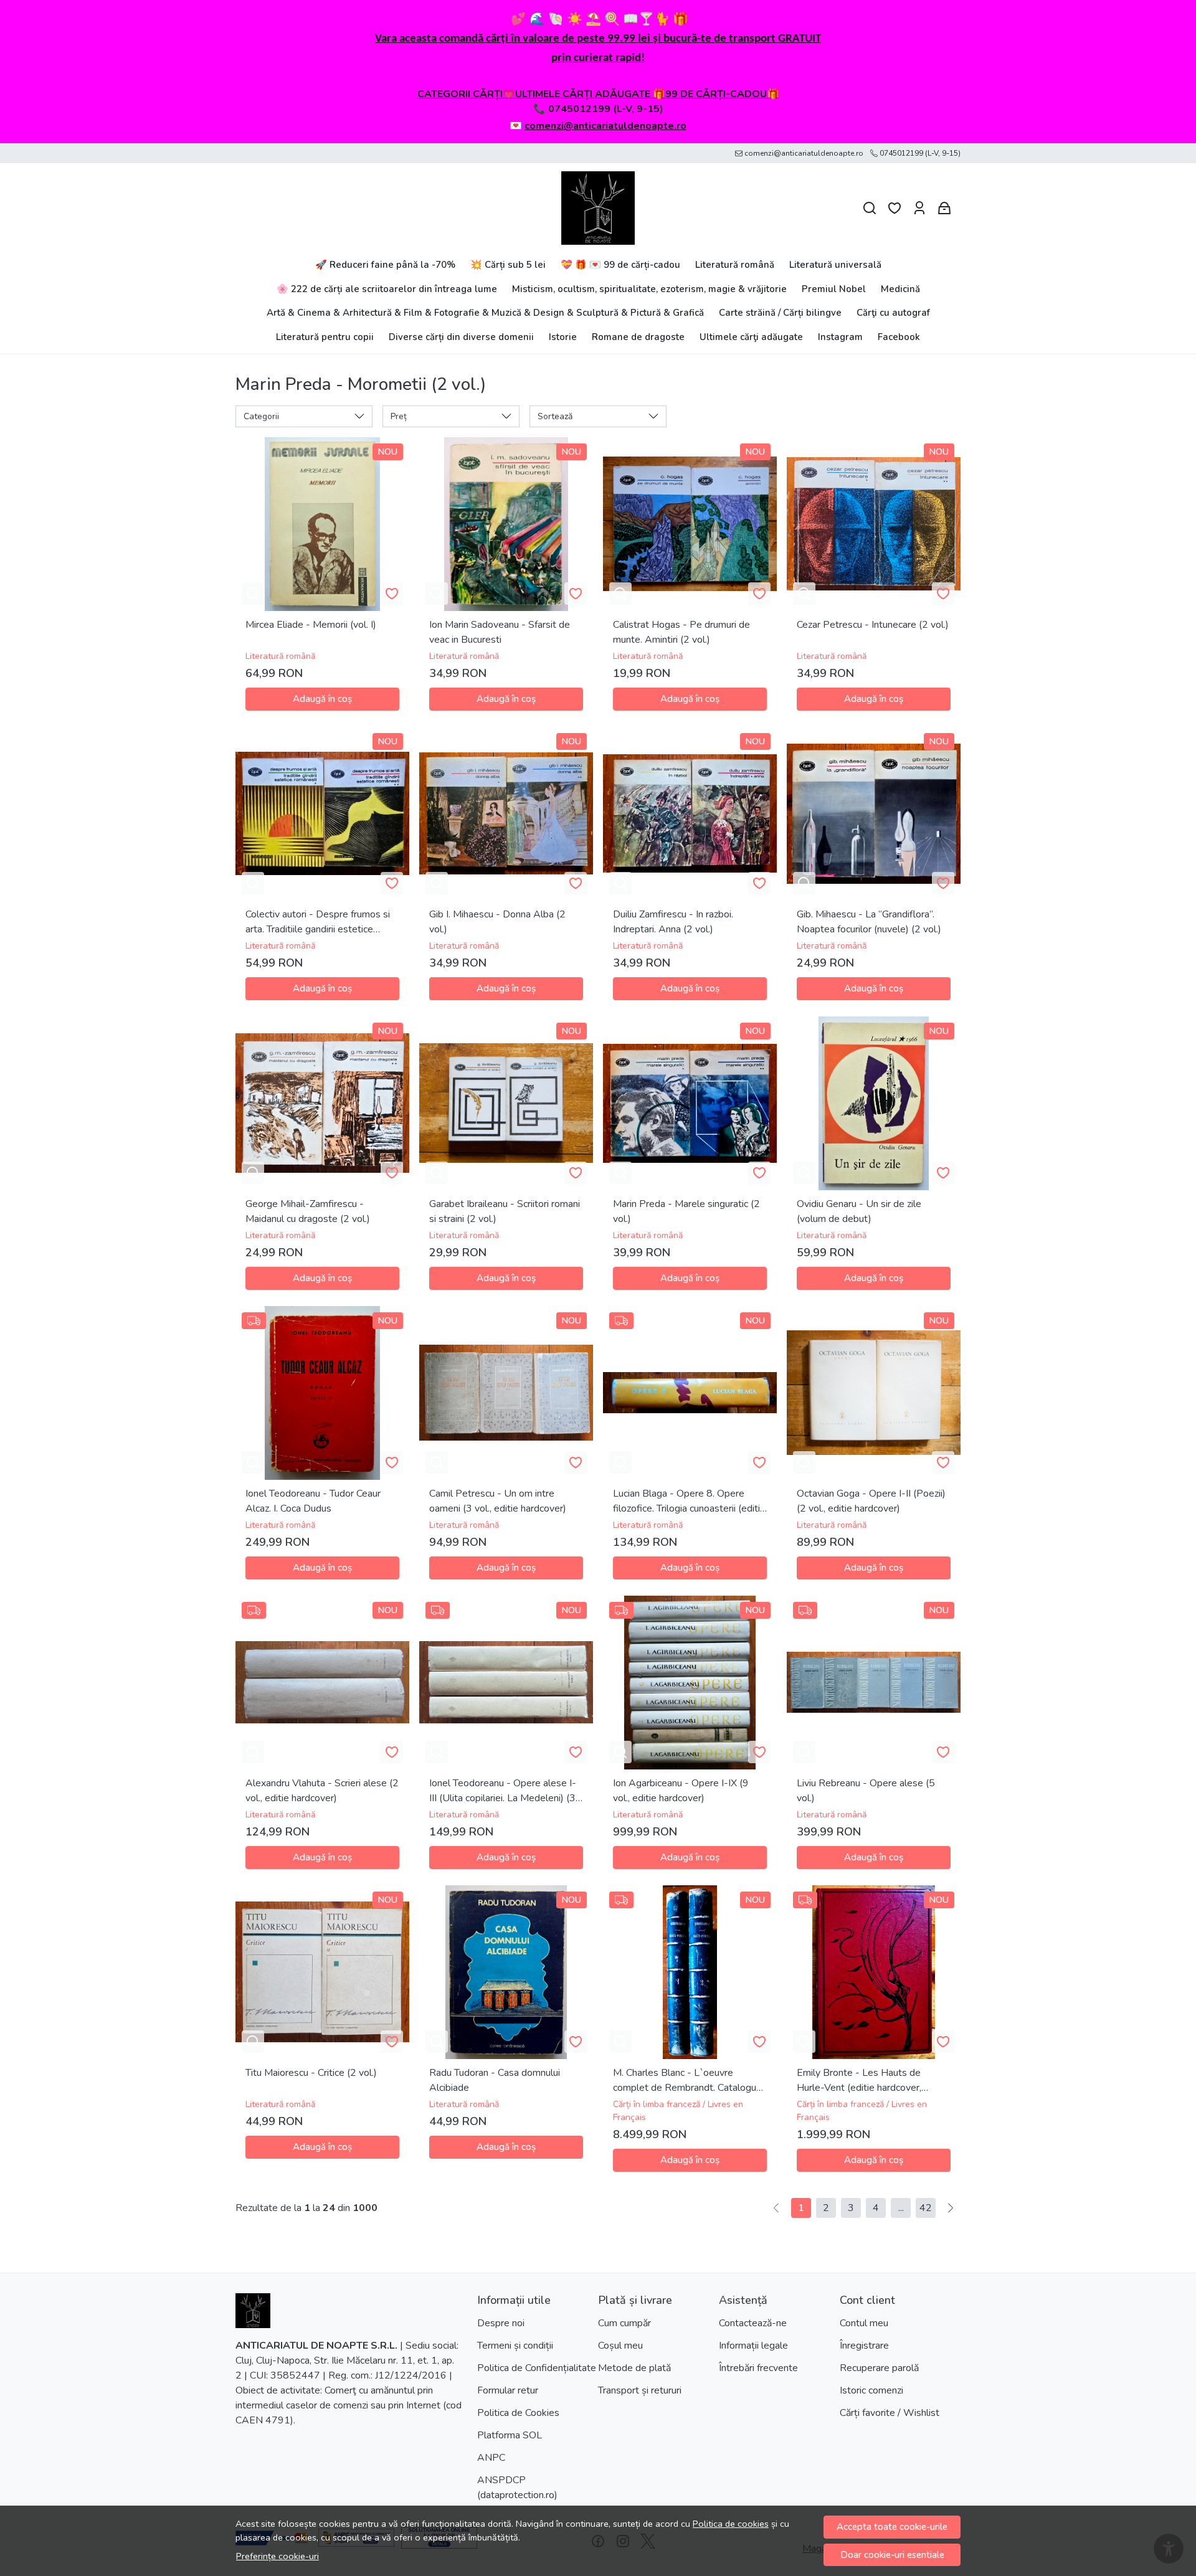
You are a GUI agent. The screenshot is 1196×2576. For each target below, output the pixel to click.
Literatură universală (835, 265)
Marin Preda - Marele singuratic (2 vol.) (686, 1211)
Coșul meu (620, 2346)
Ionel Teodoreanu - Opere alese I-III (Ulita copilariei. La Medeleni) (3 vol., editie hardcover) (503, 1791)
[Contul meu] (919, 208)
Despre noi (501, 2323)
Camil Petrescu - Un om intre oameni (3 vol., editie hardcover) (498, 1501)
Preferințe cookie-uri (278, 2556)
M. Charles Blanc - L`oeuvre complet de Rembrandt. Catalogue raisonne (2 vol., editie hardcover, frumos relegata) (687, 2081)
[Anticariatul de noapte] (598, 208)
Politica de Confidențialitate (537, 2368)
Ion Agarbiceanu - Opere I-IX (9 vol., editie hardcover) (681, 1791)
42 (926, 2208)
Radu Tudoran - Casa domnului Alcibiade (495, 2080)
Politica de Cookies (518, 2413)
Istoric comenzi (871, 2390)
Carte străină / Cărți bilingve (780, 313)
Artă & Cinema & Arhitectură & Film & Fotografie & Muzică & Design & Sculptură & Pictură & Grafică (485, 313)
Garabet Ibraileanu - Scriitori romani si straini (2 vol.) (505, 1211)
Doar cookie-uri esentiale (892, 2555)
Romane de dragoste (638, 337)
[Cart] (944, 208)
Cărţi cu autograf (893, 313)
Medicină (900, 289)
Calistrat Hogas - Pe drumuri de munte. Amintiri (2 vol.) (681, 632)
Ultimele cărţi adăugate (751, 337)
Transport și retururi (640, 2390)
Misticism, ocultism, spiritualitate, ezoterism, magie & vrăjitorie (649, 289)
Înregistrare (864, 2346)
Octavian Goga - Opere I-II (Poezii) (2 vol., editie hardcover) (871, 1501)
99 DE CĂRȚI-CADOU (716, 94)
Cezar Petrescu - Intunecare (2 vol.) (873, 625)
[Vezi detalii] (253, 594)
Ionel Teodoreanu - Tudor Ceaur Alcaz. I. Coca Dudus (313, 1501)
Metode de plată (634, 2368)
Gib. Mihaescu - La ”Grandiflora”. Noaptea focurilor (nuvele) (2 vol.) (869, 922)
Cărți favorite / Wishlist (890, 2413)
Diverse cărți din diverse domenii (461, 337)
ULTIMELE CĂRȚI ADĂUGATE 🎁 (590, 94)
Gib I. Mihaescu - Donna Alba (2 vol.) (497, 922)
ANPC (491, 2458)
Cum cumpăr (624, 2323)
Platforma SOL (510, 2435)
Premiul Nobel (834, 289)
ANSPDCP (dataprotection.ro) (517, 2488)
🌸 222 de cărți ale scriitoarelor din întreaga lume (387, 289)
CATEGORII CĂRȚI (460, 94)
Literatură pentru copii (325, 337)
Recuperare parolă (879, 2368)
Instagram (840, 337)
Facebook (899, 337)
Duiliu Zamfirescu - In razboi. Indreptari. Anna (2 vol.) (673, 922)
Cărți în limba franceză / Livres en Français (678, 2111)
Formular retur (508, 2390)
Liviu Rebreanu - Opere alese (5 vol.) (866, 1791)
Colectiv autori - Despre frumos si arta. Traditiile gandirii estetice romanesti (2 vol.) (318, 922)
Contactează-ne (753, 2323)
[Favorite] (895, 208)
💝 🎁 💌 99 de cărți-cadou (620, 265)
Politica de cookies (731, 2524)
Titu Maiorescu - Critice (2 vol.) (311, 2073)
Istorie (563, 337)
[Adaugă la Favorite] (392, 594)
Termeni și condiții (515, 2346)
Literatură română (735, 265)
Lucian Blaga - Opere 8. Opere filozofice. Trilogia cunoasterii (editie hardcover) (689, 1501)
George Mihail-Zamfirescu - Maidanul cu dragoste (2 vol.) (308, 1211)
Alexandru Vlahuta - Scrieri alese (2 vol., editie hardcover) (322, 1791)
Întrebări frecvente (758, 2368)
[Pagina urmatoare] (951, 2208)
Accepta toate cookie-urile (892, 2527)
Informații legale (753, 2346)
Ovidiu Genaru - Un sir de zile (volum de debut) (859, 1211)
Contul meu (864, 2323)
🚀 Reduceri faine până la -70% (385, 265)
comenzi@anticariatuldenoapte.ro (605, 126)
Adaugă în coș (322, 699)
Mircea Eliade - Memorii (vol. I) (311, 625)
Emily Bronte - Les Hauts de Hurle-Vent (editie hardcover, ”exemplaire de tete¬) (859, 2081)
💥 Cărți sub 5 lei (508, 265)
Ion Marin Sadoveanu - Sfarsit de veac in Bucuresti (500, 632)
